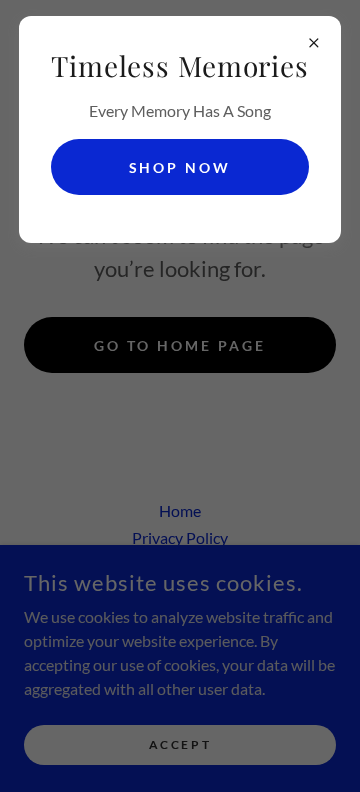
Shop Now (180, 167)
